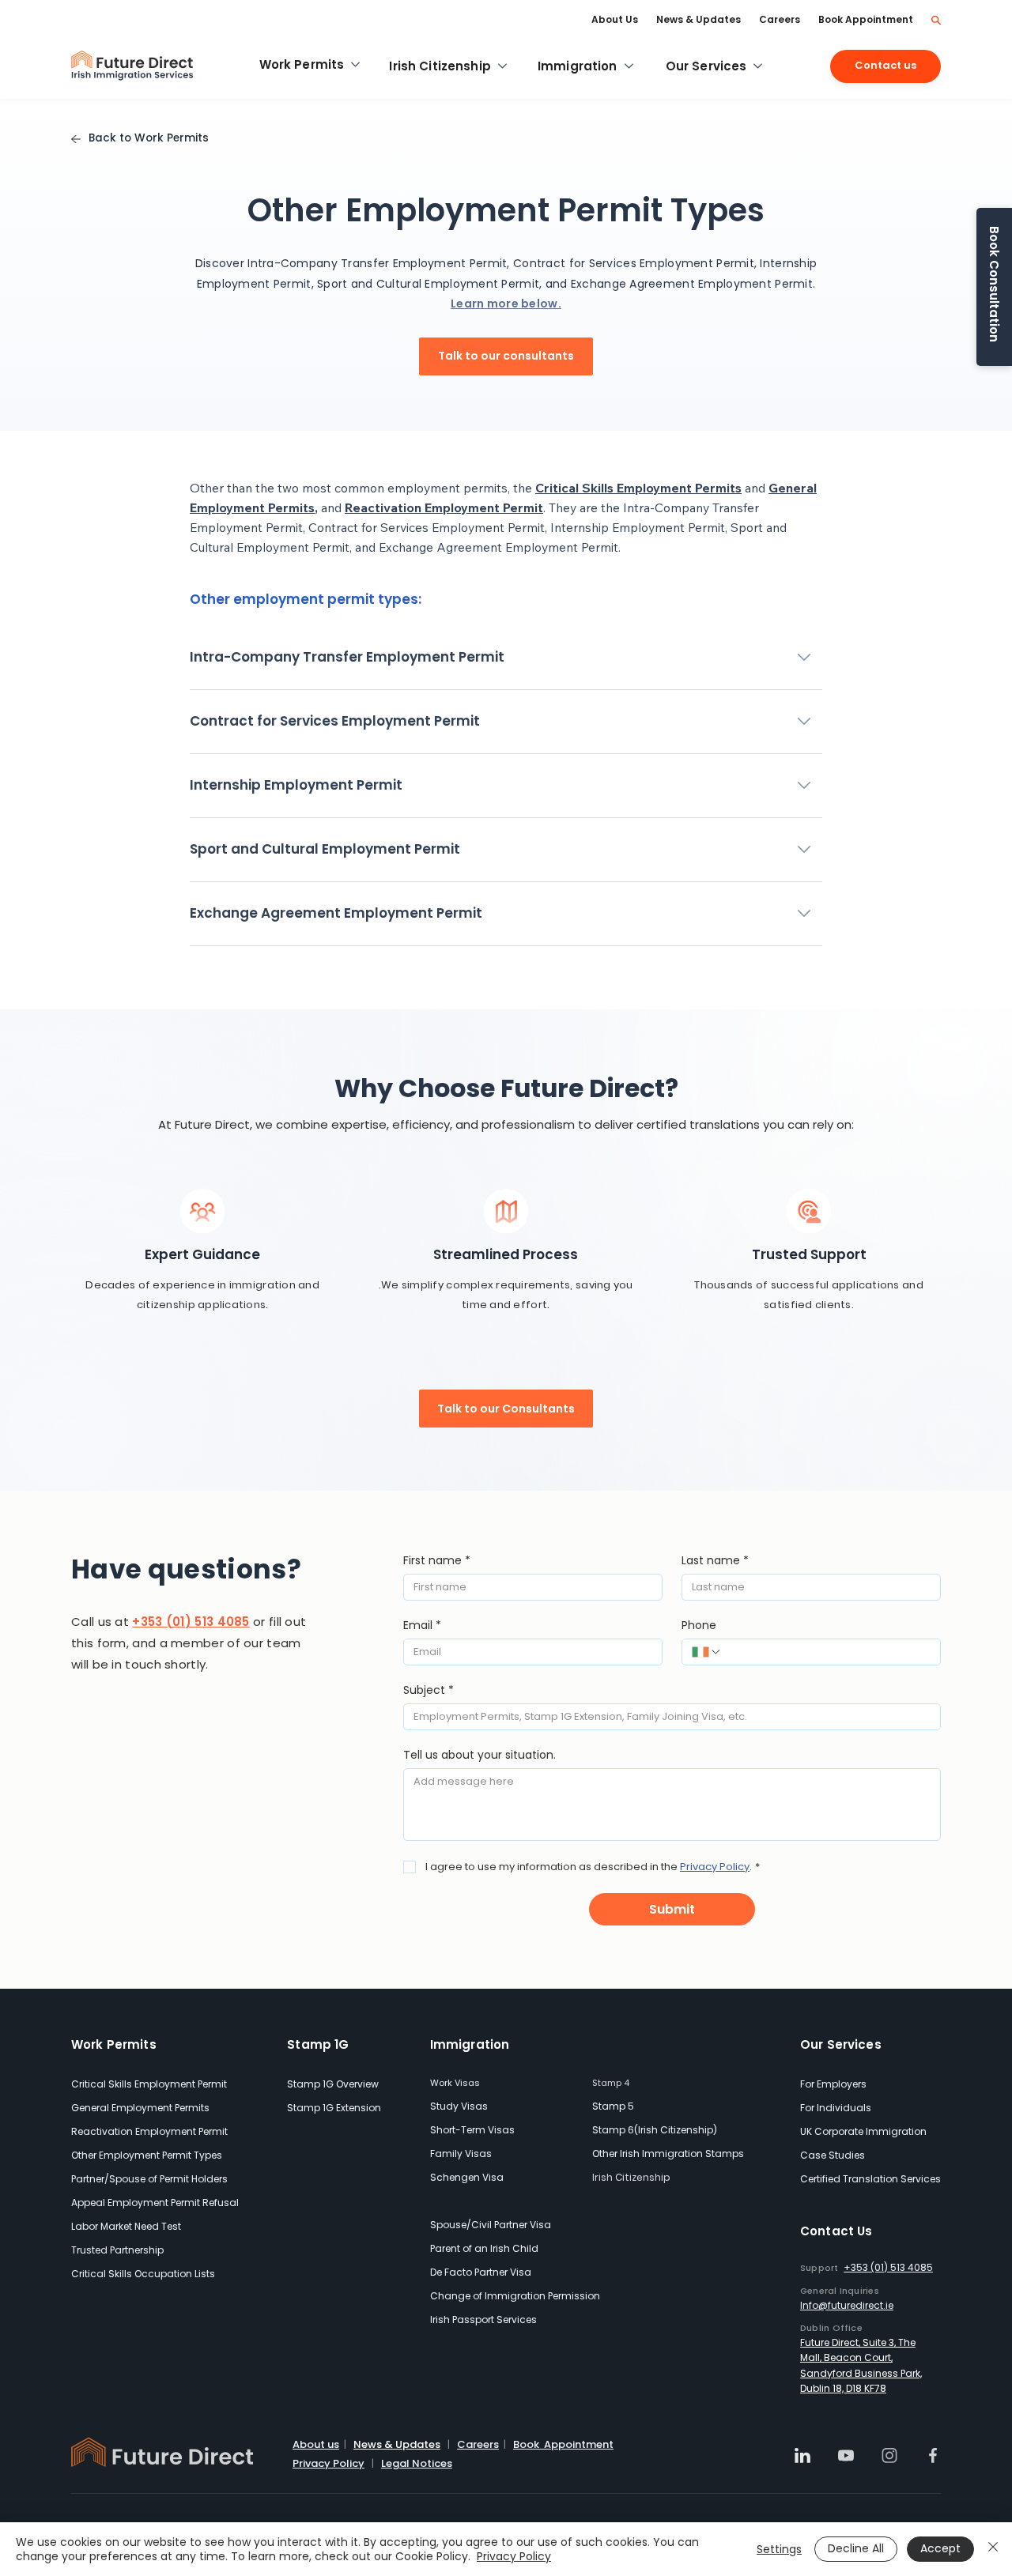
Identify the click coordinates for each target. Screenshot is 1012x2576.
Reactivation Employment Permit (149, 2131)
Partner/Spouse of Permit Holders (149, 2179)
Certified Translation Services (870, 2179)
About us (316, 2444)
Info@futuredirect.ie (847, 2305)
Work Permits (114, 2044)
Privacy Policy (329, 2463)
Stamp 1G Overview (333, 2084)
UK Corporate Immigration (863, 2131)
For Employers (833, 2084)
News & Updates (397, 2444)
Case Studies (833, 2155)
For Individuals (836, 2108)
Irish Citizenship (631, 2177)
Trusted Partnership (117, 2250)
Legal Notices (417, 2463)
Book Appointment (563, 2444)
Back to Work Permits (149, 138)
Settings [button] (779, 2549)
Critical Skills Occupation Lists (143, 2274)
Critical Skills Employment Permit (149, 2084)
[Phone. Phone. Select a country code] (707, 1652)
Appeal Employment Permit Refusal (155, 2203)
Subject (429, 1690)
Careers (478, 2444)
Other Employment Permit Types (147, 2155)
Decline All (856, 2548)
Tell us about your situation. (480, 1755)
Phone (699, 1626)
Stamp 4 (611, 2083)
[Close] (993, 2549)
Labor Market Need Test (126, 2226)
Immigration (470, 2044)
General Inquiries (840, 2291)
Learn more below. (506, 304)
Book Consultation (994, 284)
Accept (940, 2548)
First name (437, 1561)
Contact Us (836, 2231)
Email (422, 1626)
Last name (715, 1561)
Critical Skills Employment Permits (638, 488)
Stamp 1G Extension (334, 2108)
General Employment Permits (140, 2108)
